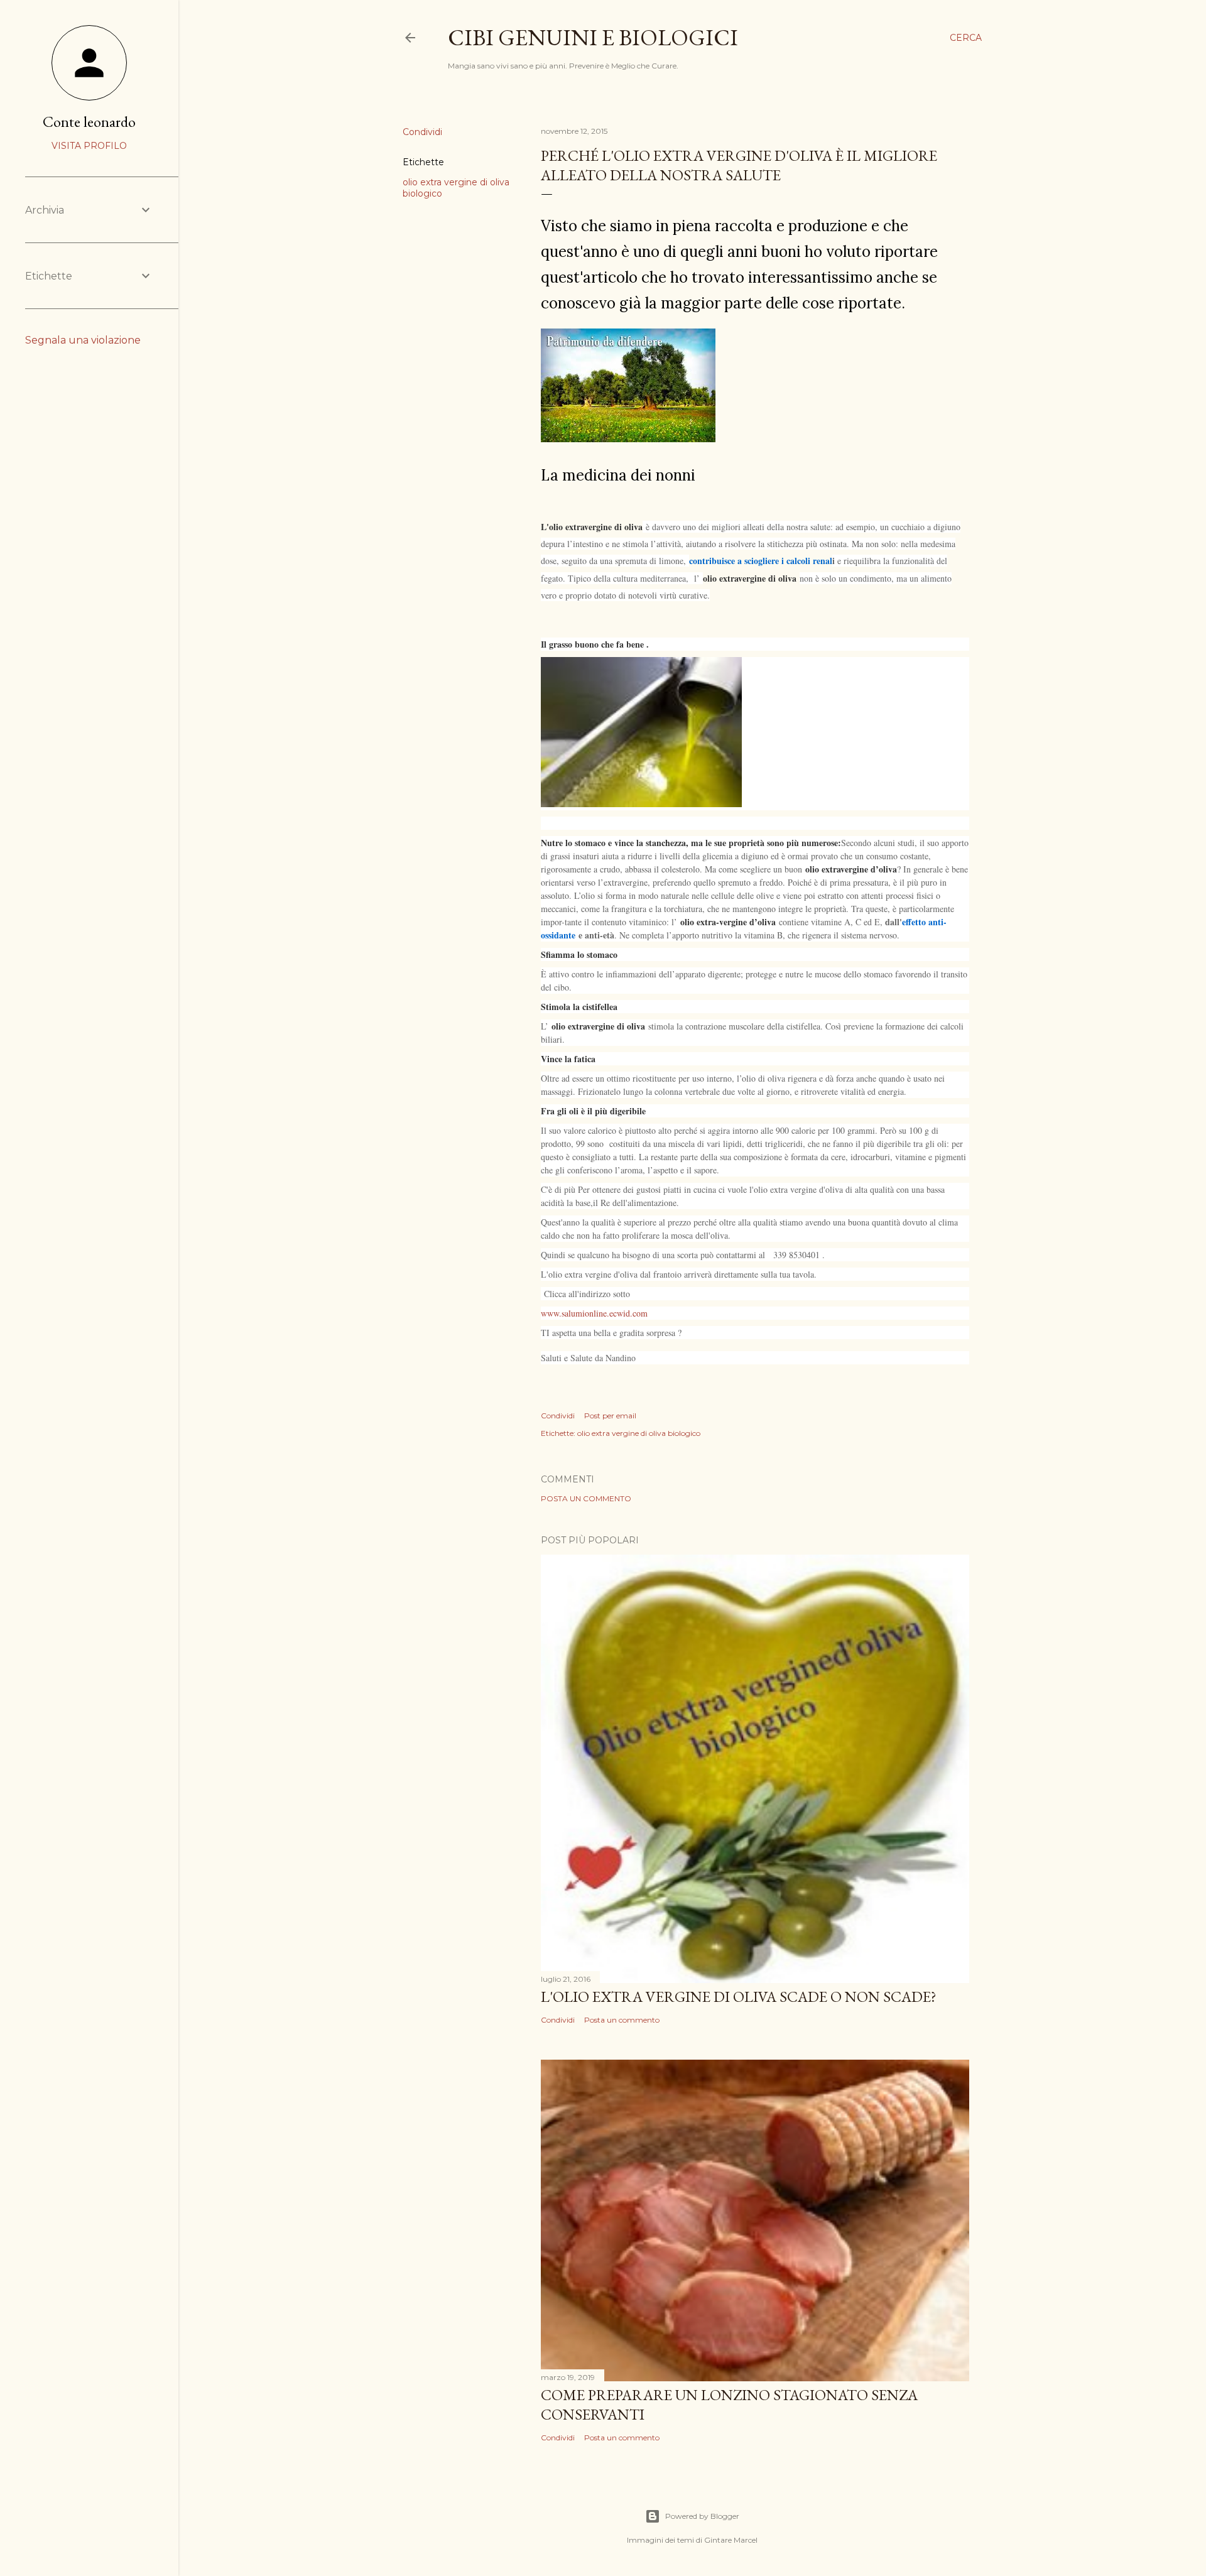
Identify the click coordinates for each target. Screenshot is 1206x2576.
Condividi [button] (422, 132)
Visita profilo (89, 146)
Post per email (610, 1416)
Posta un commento (586, 1498)
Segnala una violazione (83, 340)
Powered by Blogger (702, 2516)
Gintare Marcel (731, 2540)
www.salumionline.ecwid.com (594, 1313)
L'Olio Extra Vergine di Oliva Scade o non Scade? (739, 1997)
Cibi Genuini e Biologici (593, 37)
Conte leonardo (89, 122)
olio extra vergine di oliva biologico (639, 1433)
